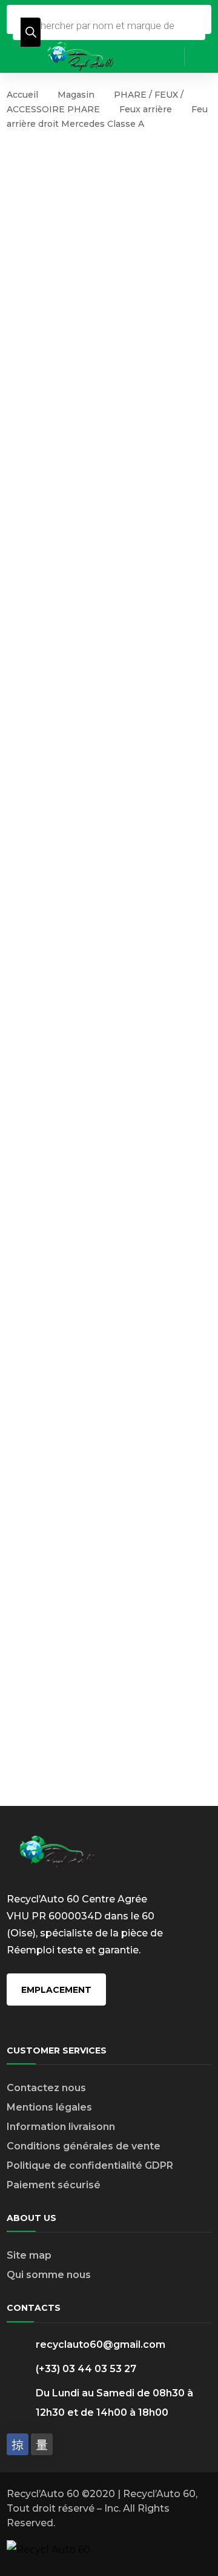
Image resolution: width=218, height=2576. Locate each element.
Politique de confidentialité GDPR (90, 2165)
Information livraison (58, 2127)
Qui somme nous (49, 2275)
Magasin (76, 95)
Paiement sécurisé (54, 2185)
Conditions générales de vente (84, 2146)
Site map (29, 2255)
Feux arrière (146, 109)
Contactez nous (46, 2088)
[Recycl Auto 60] (81, 56)
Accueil (22, 95)
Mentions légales (49, 2107)
